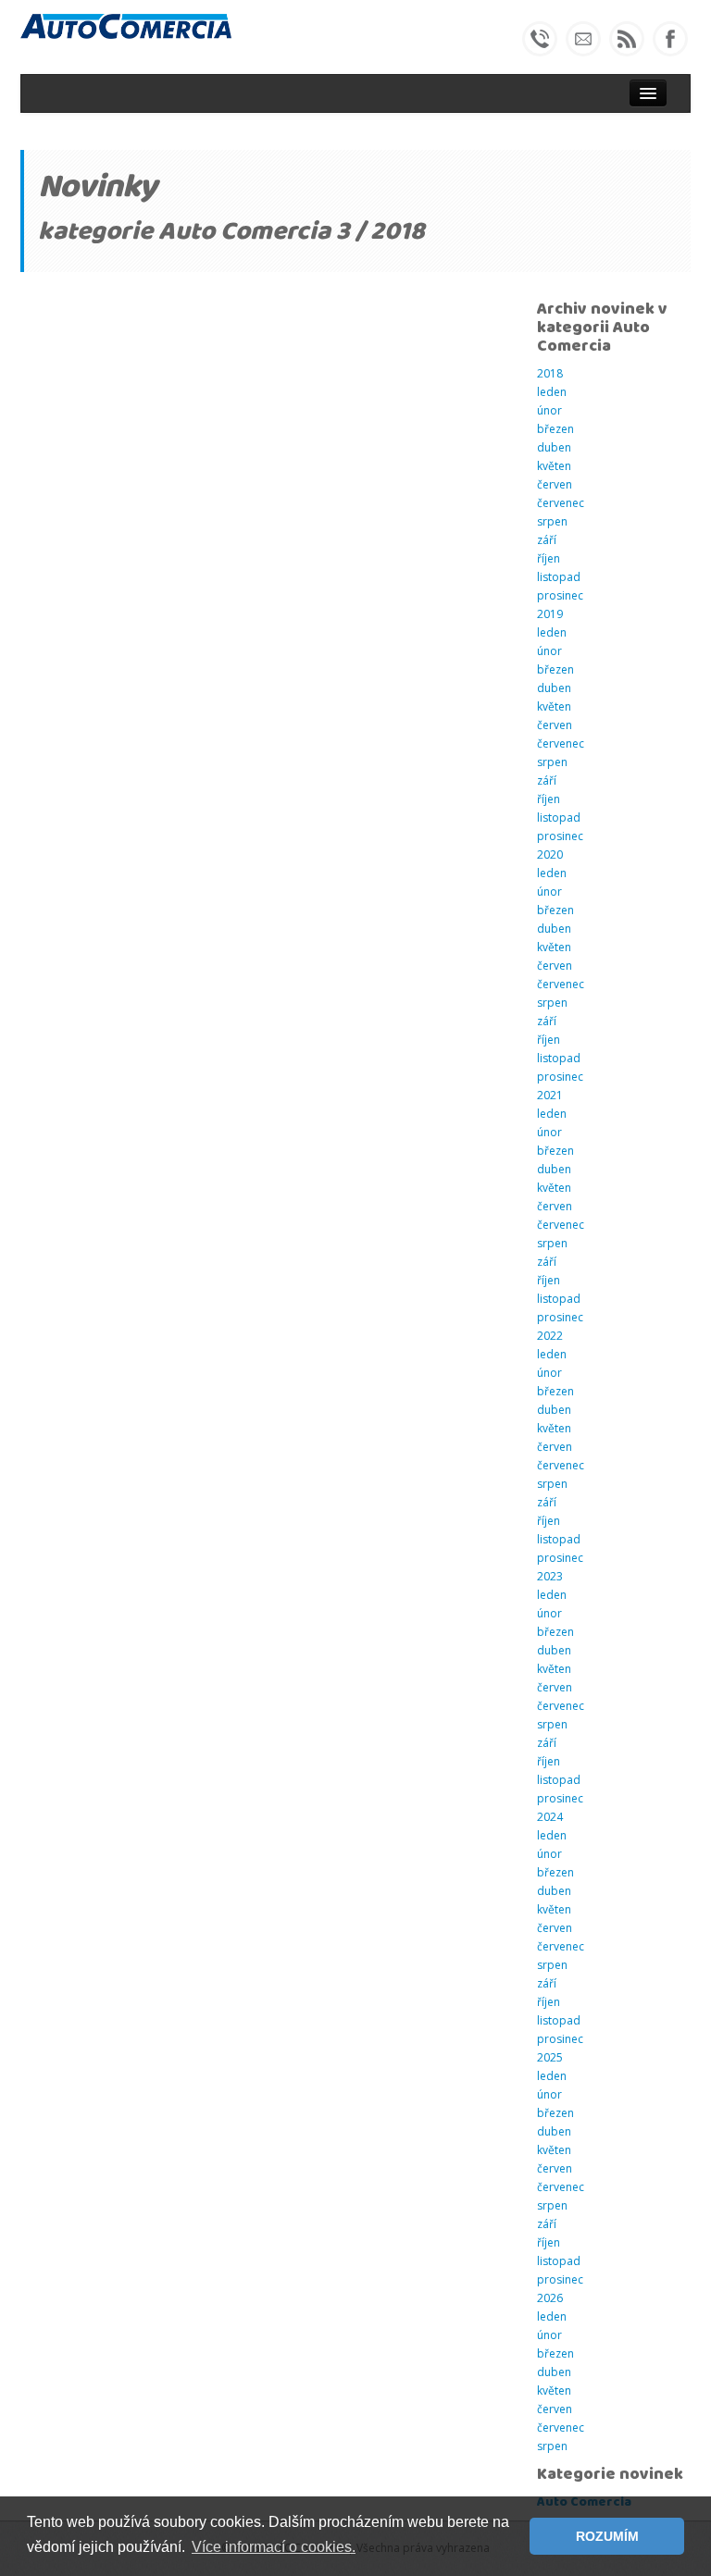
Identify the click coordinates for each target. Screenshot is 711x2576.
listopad (559, 577)
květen (554, 466)
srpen (552, 521)
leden (552, 392)
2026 (550, 2298)
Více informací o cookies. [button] (274, 2547)
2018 (550, 373)
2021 (550, 1095)
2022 (550, 1336)
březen (555, 429)
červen (555, 484)
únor (549, 410)
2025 (550, 2057)
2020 (550, 855)
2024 (550, 1817)
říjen (549, 558)
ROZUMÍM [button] (607, 2536)
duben (554, 447)
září (547, 540)
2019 (550, 614)
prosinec (560, 595)
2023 (550, 1576)
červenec (561, 503)
